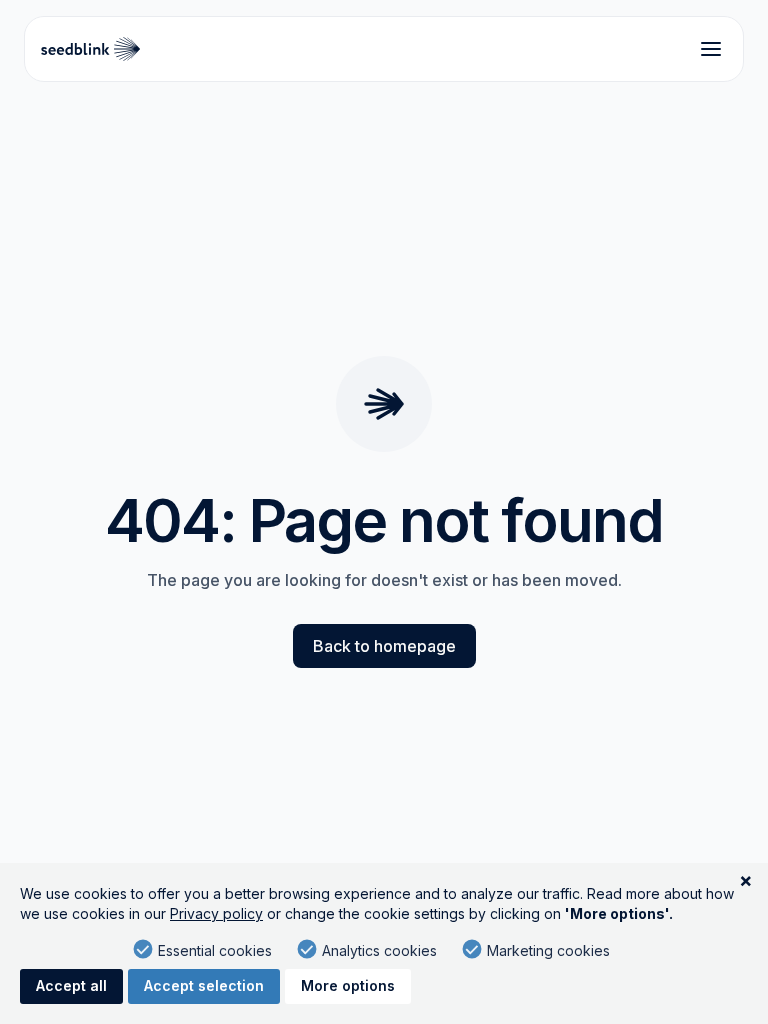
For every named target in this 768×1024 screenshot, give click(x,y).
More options (348, 985)
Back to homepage (384, 646)
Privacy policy (216, 913)
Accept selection (204, 985)
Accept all (71, 985)
